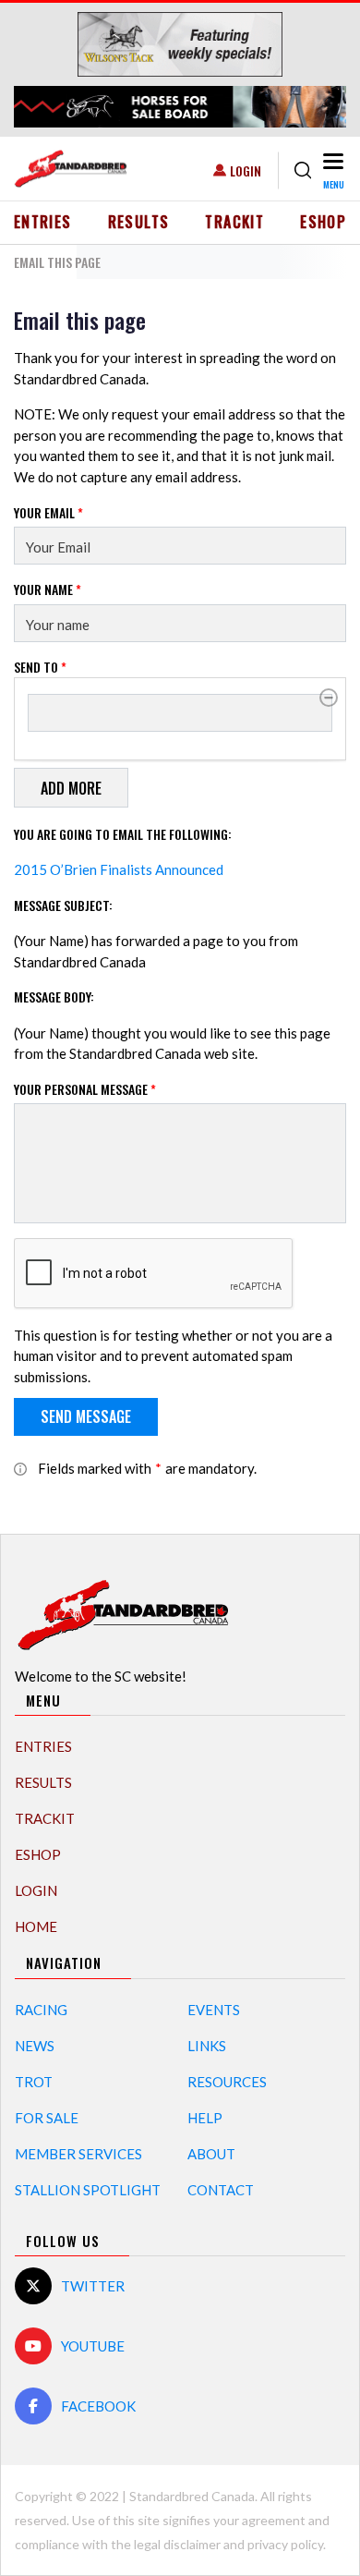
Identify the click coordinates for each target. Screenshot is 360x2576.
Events (214, 2010)
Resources (227, 2082)
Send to (40, 667)
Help (205, 2118)
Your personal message (85, 1089)
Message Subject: (63, 905)
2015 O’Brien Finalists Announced (119, 869)
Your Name (48, 589)
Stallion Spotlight (88, 2190)
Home (36, 1926)
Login (246, 170)
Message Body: (54, 996)
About (211, 2154)
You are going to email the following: (123, 834)
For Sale (47, 2118)
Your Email (48, 512)
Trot (34, 2082)
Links (207, 2046)
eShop (323, 222)
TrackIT (234, 222)
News (35, 2046)
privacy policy (285, 2544)
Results (139, 222)
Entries (43, 222)
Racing (41, 2010)
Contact (221, 2190)
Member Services (78, 2154)
